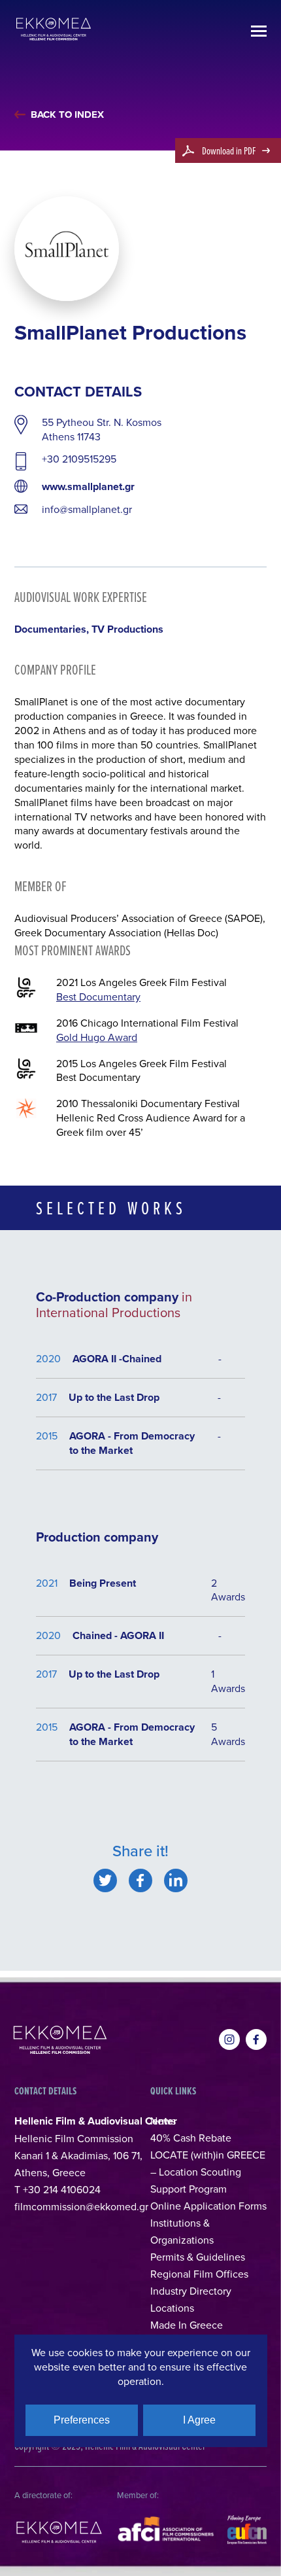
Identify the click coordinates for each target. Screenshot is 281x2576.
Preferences (82, 2420)
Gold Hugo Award (97, 1037)
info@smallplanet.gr (87, 509)
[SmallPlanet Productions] (105, 1880)
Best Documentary (98, 997)
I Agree (199, 2420)
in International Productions (114, 1304)
